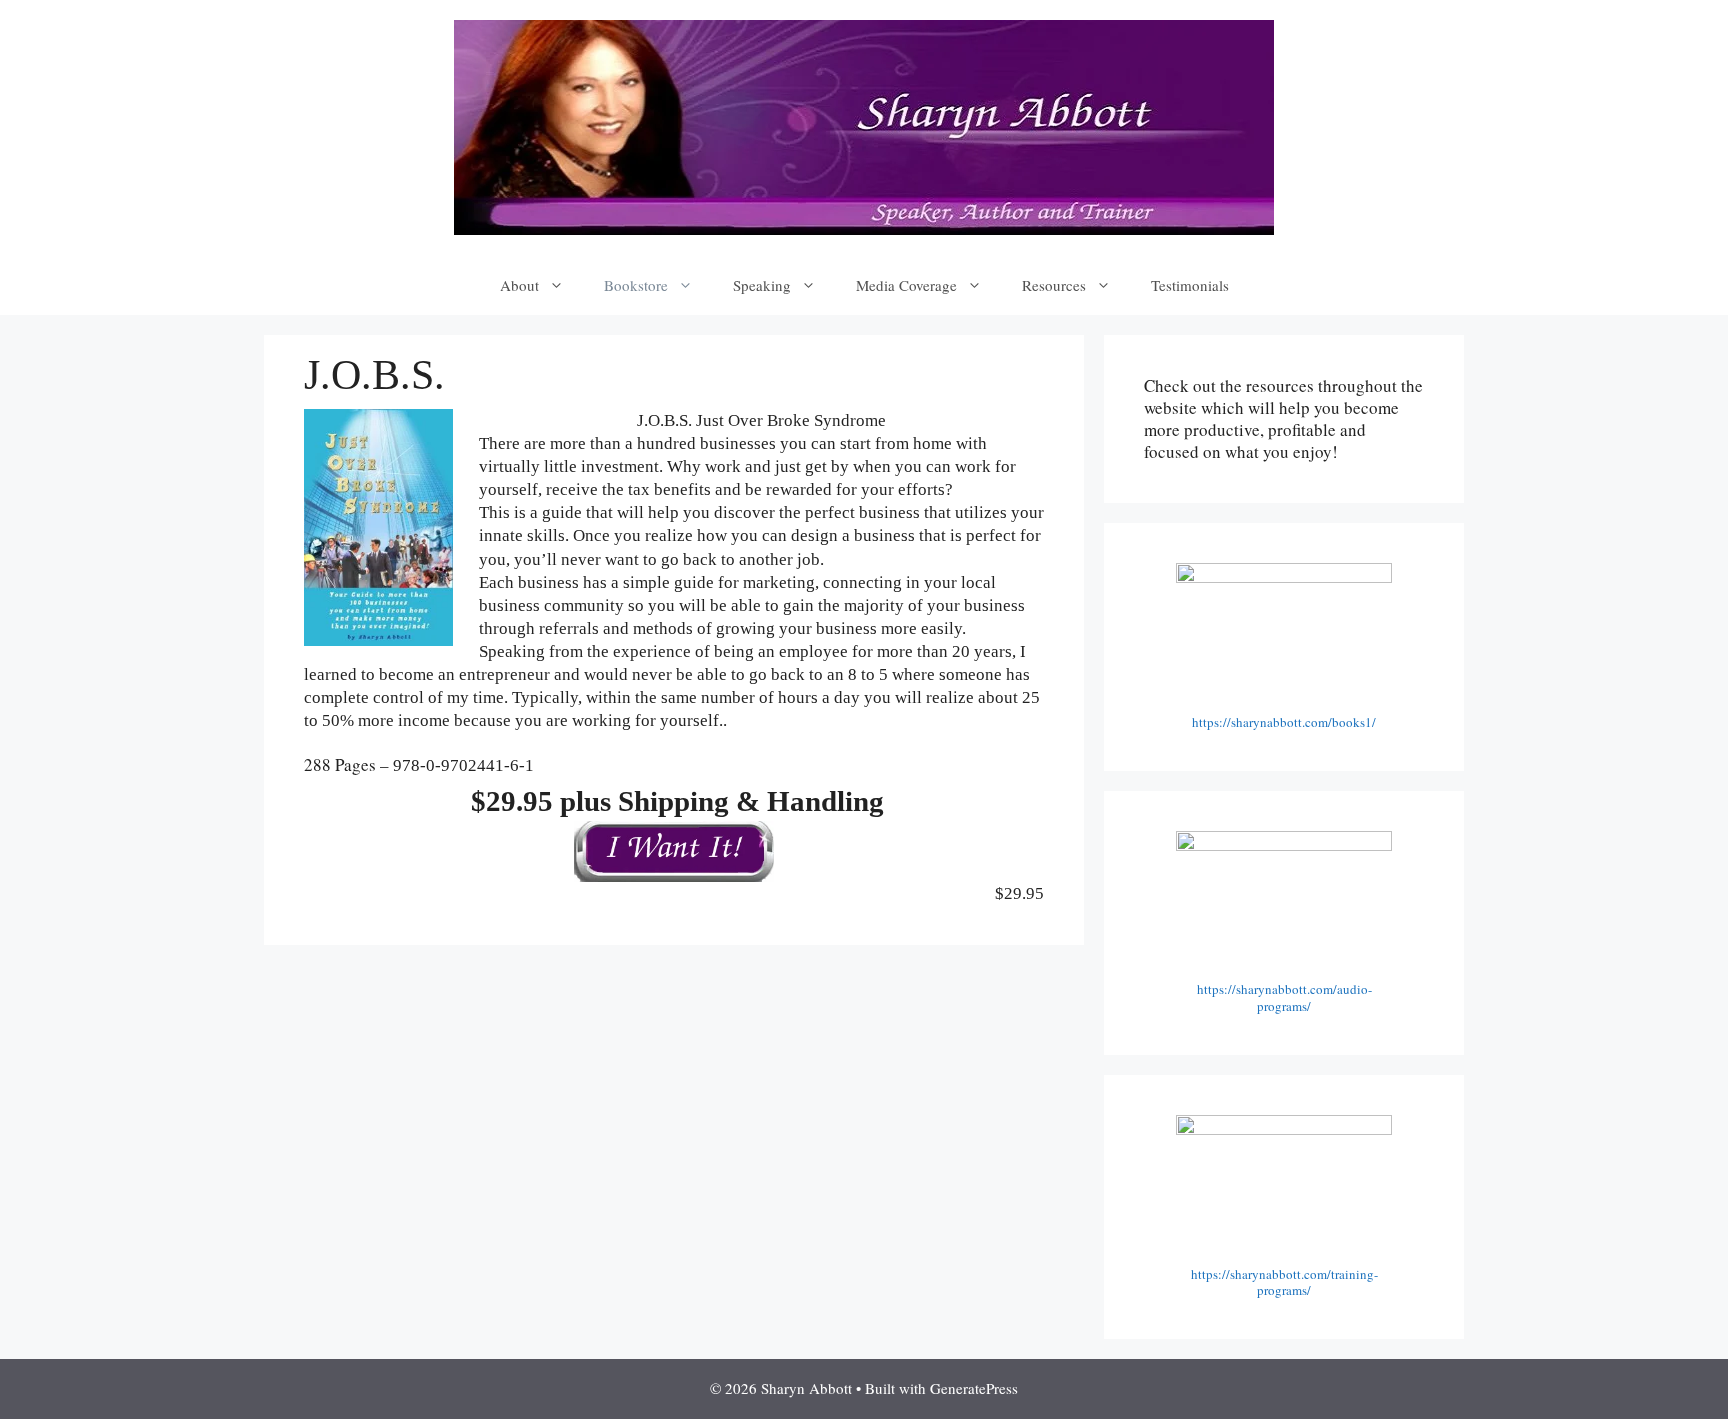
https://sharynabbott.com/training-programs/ (1284, 1282)
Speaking (762, 285)
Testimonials (1190, 285)
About (519, 285)
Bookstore (636, 285)
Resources (1054, 285)
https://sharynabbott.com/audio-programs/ (1284, 997)
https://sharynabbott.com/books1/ (1284, 722)
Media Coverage (906, 285)
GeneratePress (974, 1388)
